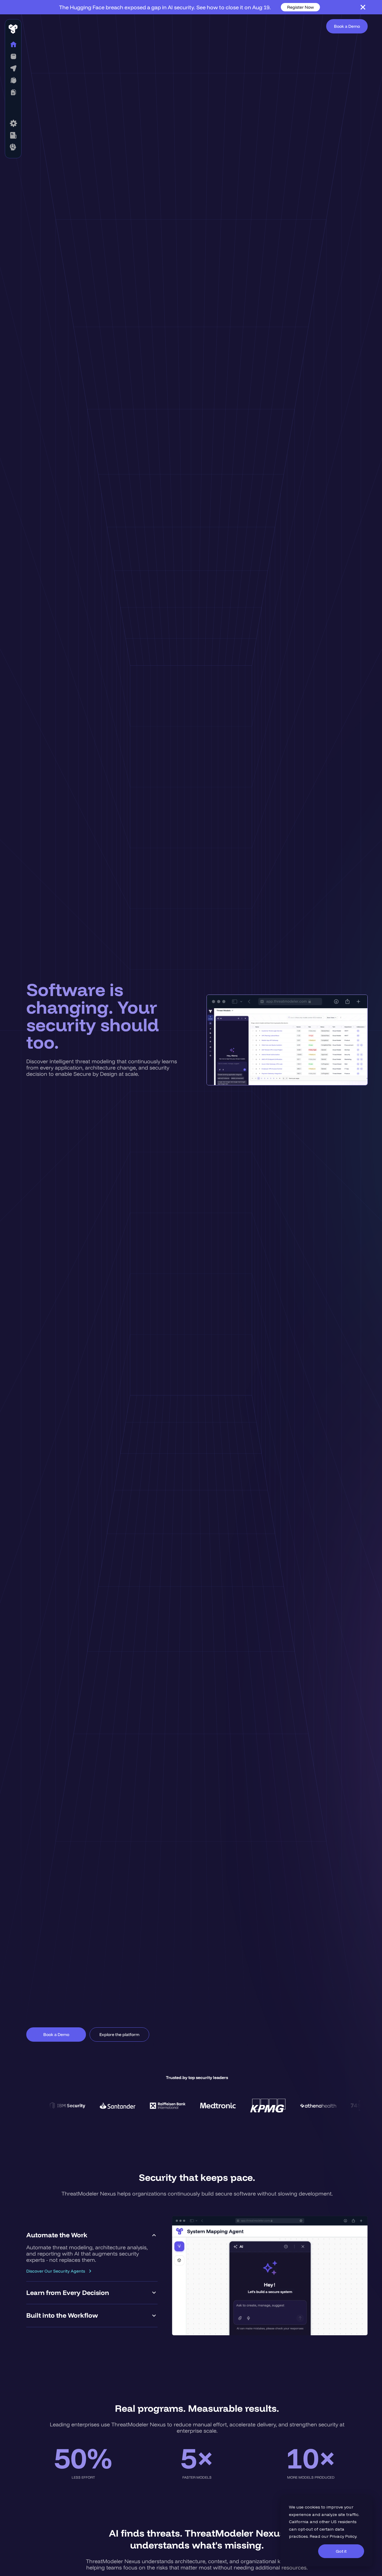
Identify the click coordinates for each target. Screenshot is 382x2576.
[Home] (13, 45)
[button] (13, 56)
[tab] (92, 2253)
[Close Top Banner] (363, 7)
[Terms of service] (13, 123)
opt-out (305, 2529)
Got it (341, 2551)
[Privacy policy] (13, 135)
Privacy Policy (343, 2536)
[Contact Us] (13, 147)
